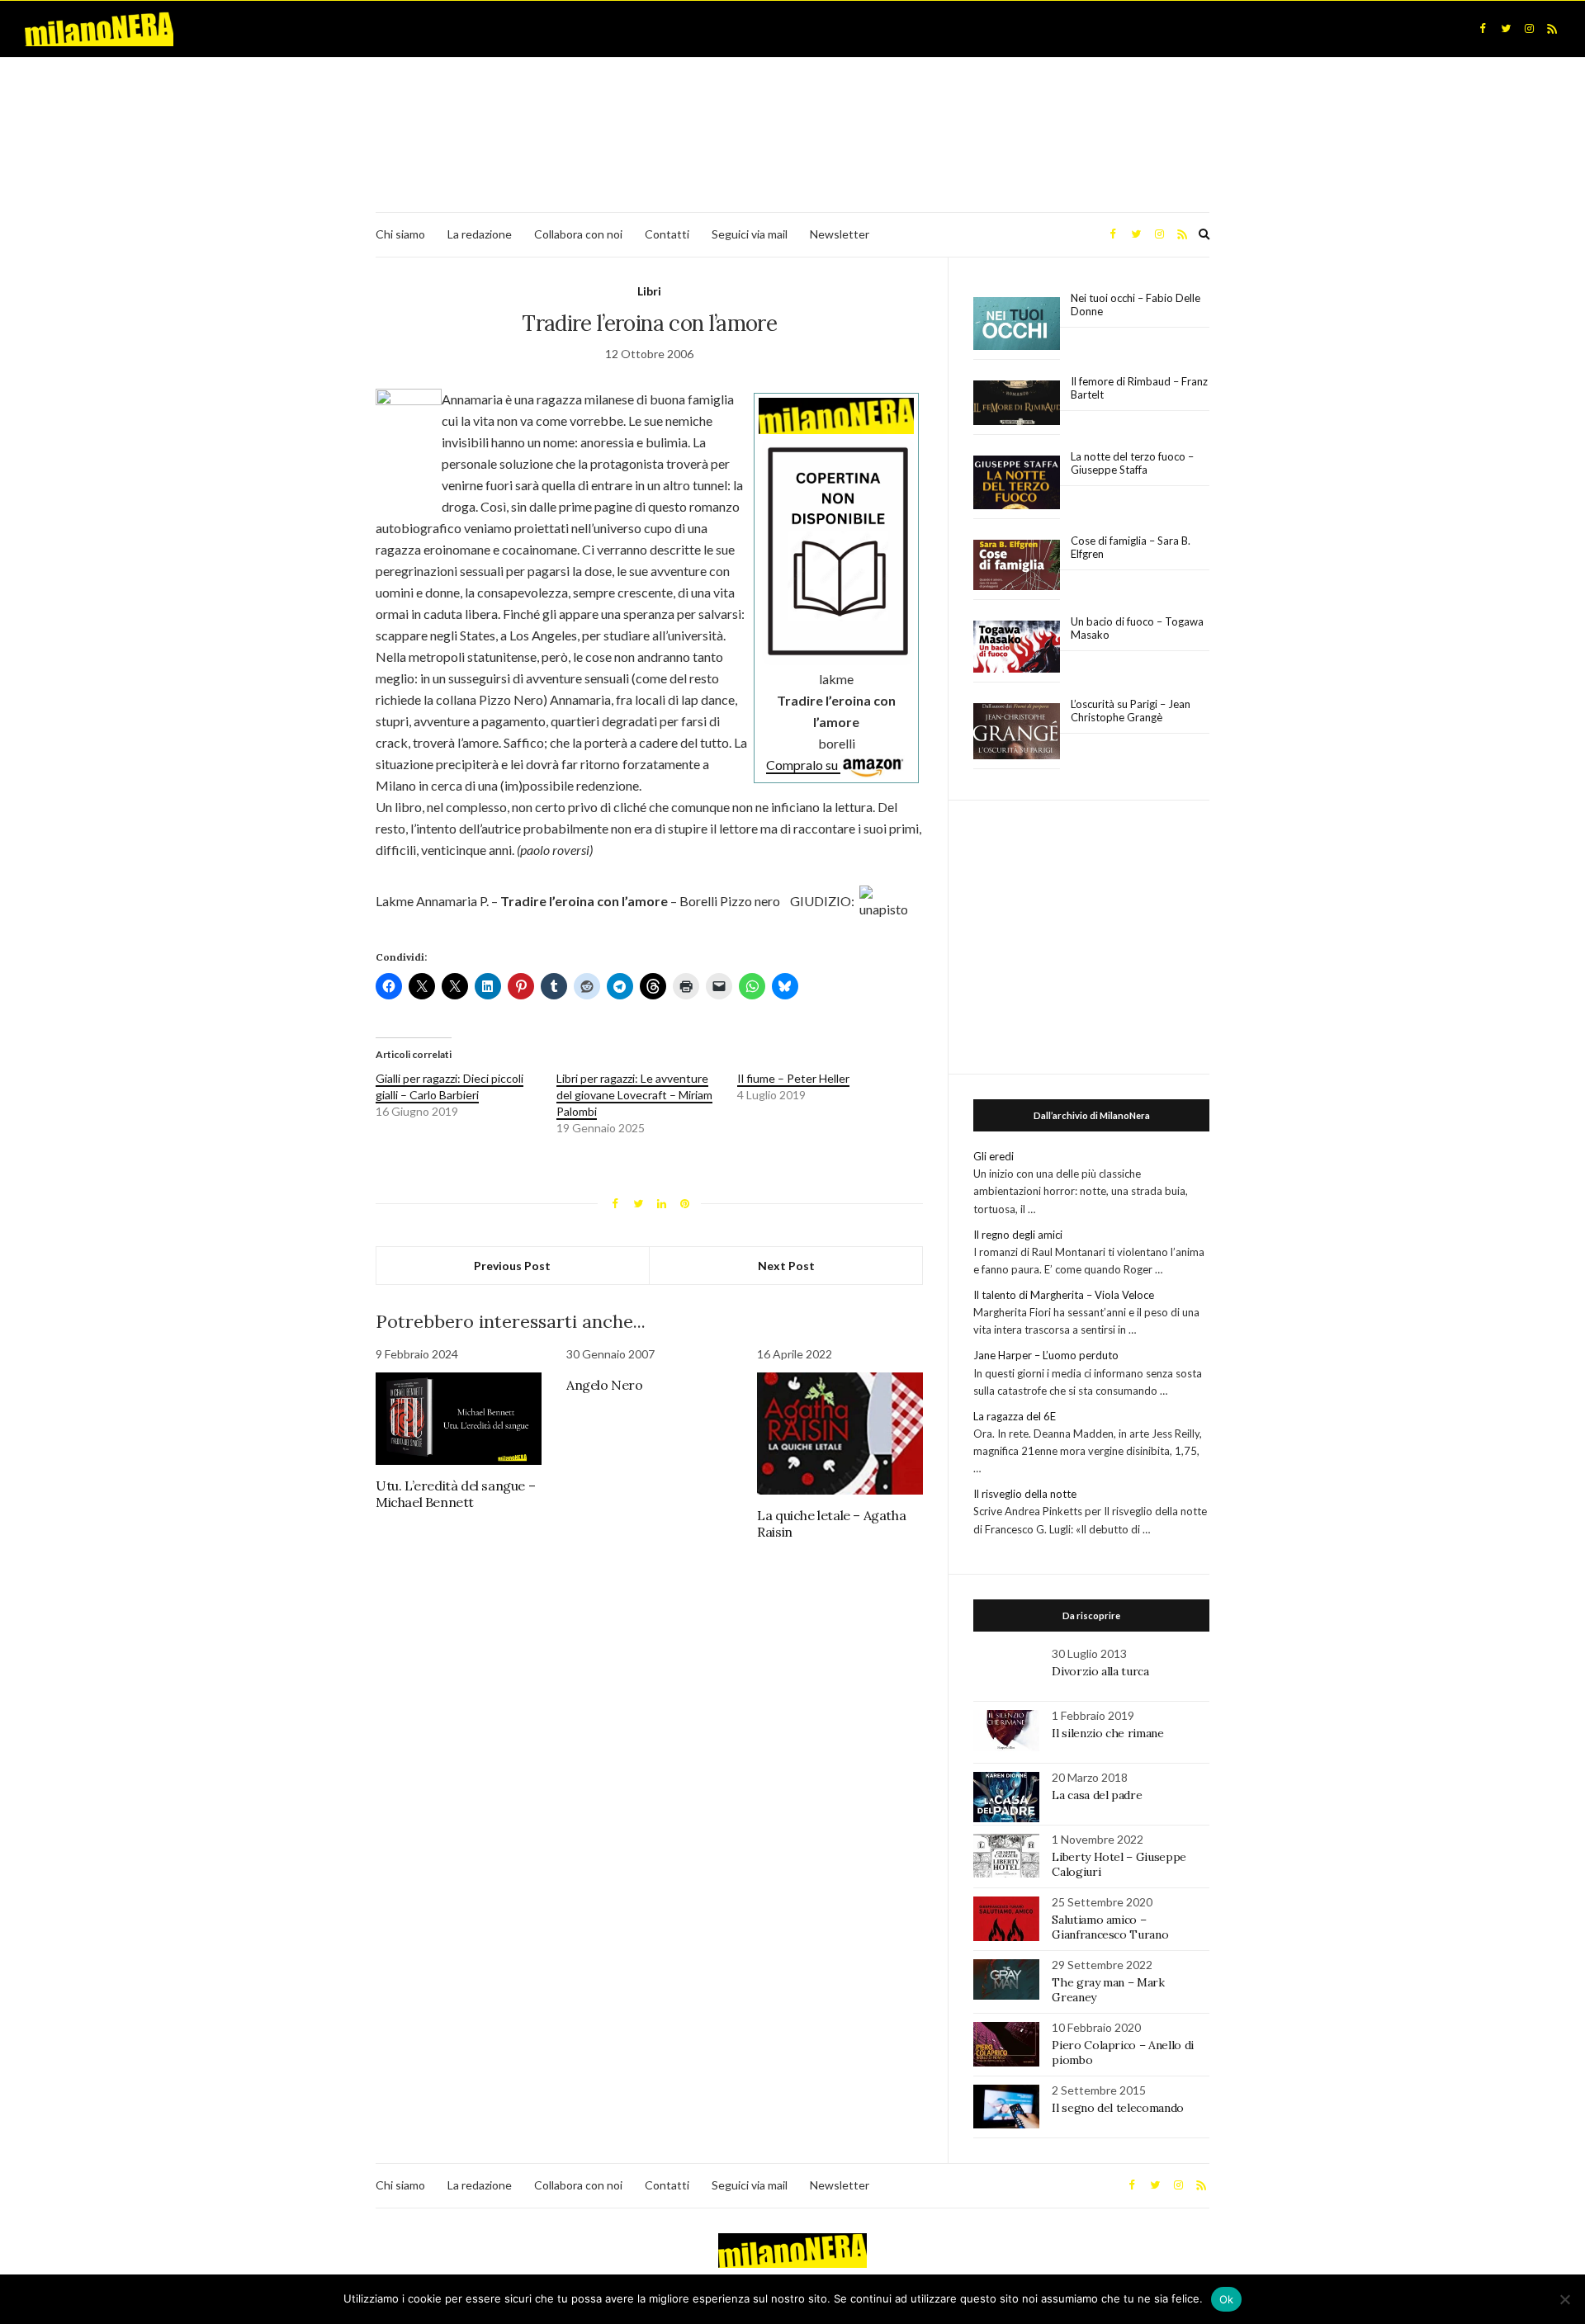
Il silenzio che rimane (1107, 1733)
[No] (1564, 2299)
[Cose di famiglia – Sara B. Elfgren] (1017, 565)
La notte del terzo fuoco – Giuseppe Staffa (1132, 463)
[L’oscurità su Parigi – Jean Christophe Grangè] (1017, 732)
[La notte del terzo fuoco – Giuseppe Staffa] (1017, 483)
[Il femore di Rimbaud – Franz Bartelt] (1017, 403)
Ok (1227, 2299)
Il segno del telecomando (1118, 2108)
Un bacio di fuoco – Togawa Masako (1137, 628)
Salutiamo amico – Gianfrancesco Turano (1110, 1927)
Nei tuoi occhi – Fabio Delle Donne (1136, 305)
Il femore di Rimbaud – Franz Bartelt (1139, 388)
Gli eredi (994, 1156)
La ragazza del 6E (1015, 1416)
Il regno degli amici (1018, 1235)
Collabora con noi (578, 234)
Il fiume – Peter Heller (793, 1078)
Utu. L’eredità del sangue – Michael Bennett (455, 1494)
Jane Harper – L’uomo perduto (1046, 1355)
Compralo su (803, 765)
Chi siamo (400, 234)
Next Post (786, 1266)
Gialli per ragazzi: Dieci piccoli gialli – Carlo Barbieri (449, 1086)
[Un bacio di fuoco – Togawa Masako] (1017, 647)
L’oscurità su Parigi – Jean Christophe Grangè (1131, 711)
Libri (649, 291)
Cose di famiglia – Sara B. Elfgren (1131, 547)
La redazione (480, 234)
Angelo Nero (605, 1385)
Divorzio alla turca (1100, 1671)
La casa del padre (1097, 1795)
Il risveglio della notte (1025, 1494)
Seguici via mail (750, 234)
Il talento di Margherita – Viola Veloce (1064, 1295)
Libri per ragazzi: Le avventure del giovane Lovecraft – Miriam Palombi (634, 1095)
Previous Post (512, 1266)
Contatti (667, 234)
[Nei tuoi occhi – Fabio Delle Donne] (1017, 324)
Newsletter (840, 234)
